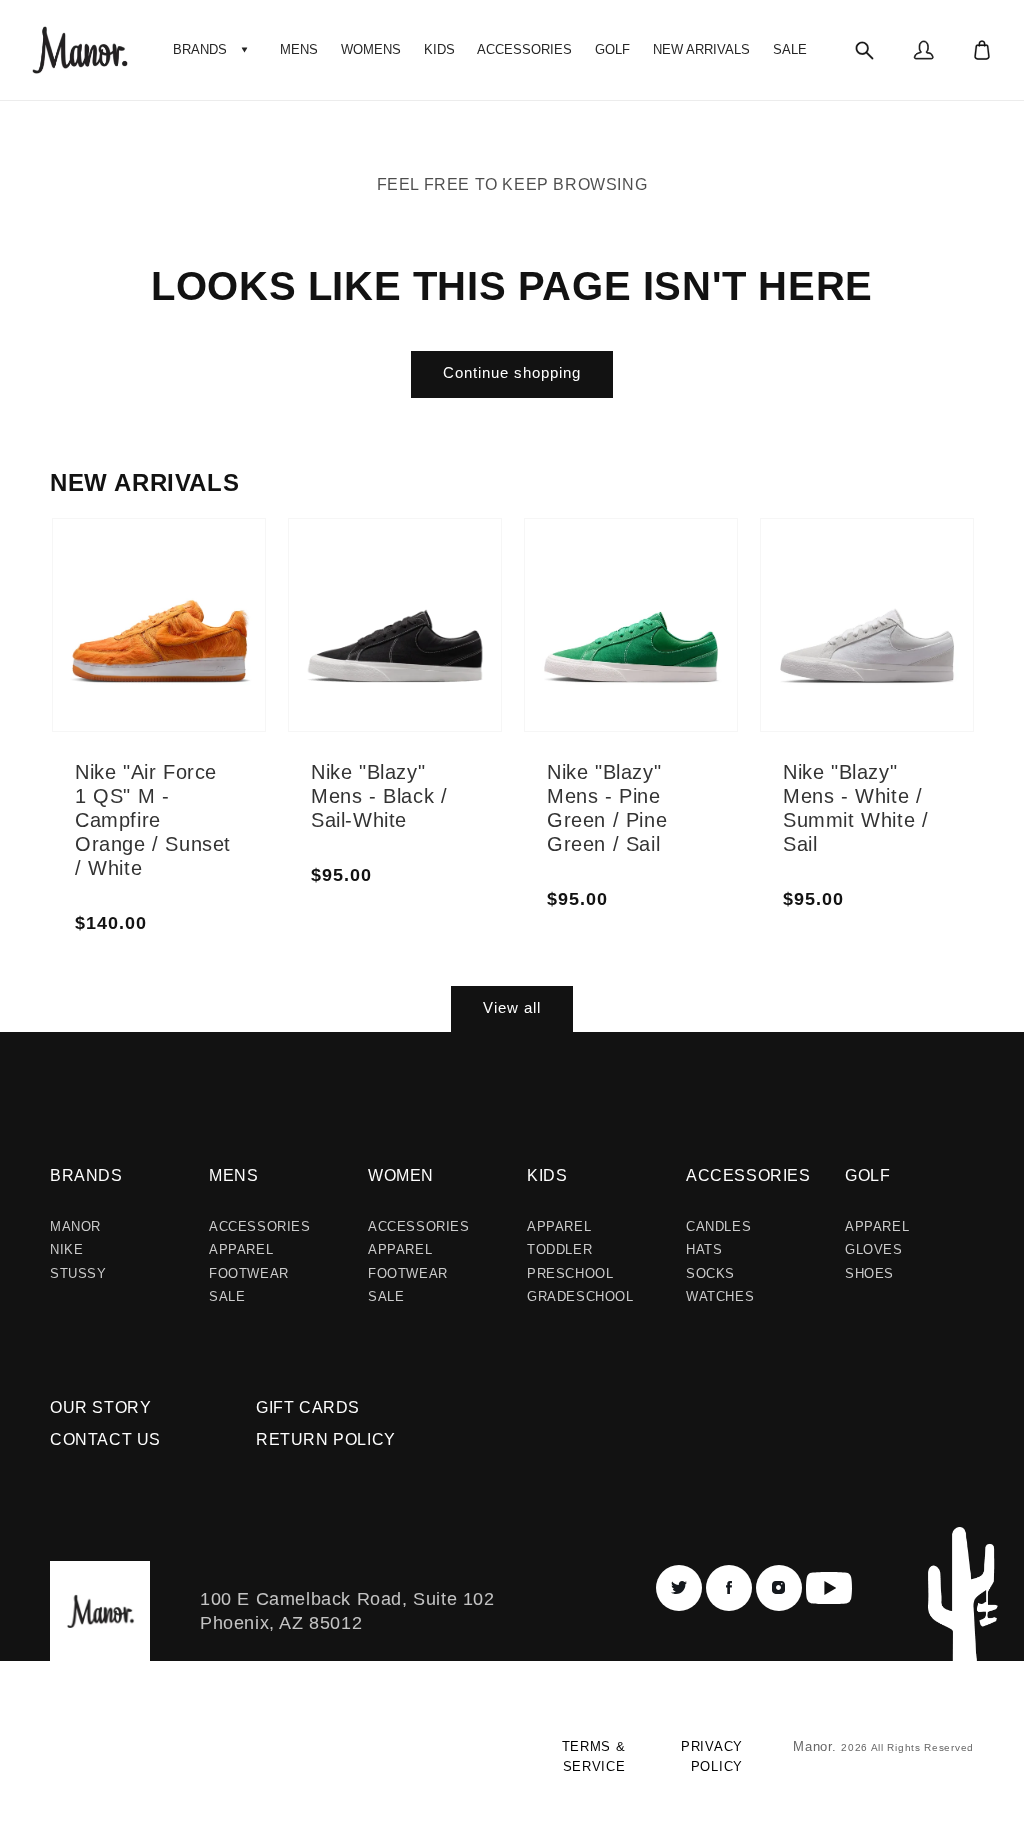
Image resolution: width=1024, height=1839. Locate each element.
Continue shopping (512, 372)
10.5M (222, 662)
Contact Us (105, 1439)
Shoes (869, 1273)
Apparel (241, 1249)
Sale (227, 1296)
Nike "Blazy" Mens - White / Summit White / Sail (855, 808)
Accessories (260, 1226)
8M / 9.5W (455, 608)
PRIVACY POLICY (712, 1756)
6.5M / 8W (383, 614)
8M (138, 668)
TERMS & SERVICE (593, 1756)
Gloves (874, 1249)
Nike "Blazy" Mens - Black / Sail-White (379, 796)
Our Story (100, 1407)
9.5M (218, 614)
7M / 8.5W (380, 650)
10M (217, 638)
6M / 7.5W (380, 578)
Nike (66, 1249)
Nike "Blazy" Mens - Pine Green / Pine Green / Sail (607, 808)
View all (512, 1007)
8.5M (218, 566)
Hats (704, 1249)
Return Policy (326, 1439)
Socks (710, 1273)
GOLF (867, 1175)
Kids (547, 1175)
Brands (86, 1175)
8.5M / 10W (458, 644)
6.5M (143, 596)
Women (401, 1175)
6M (138, 572)
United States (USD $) (134, 1764)
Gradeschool (580, 1296)
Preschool (570, 1273)
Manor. (817, 1746)
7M (138, 620)
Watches (720, 1296)
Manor (75, 1226)
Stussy (78, 1273)
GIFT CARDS (308, 1407)
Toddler (559, 1249)
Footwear (249, 1273)
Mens (233, 1175)
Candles (718, 1226)
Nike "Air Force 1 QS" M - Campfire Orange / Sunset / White (153, 820)
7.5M (143, 644)
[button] (212, 50)
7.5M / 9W (458, 572)
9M (213, 590)
